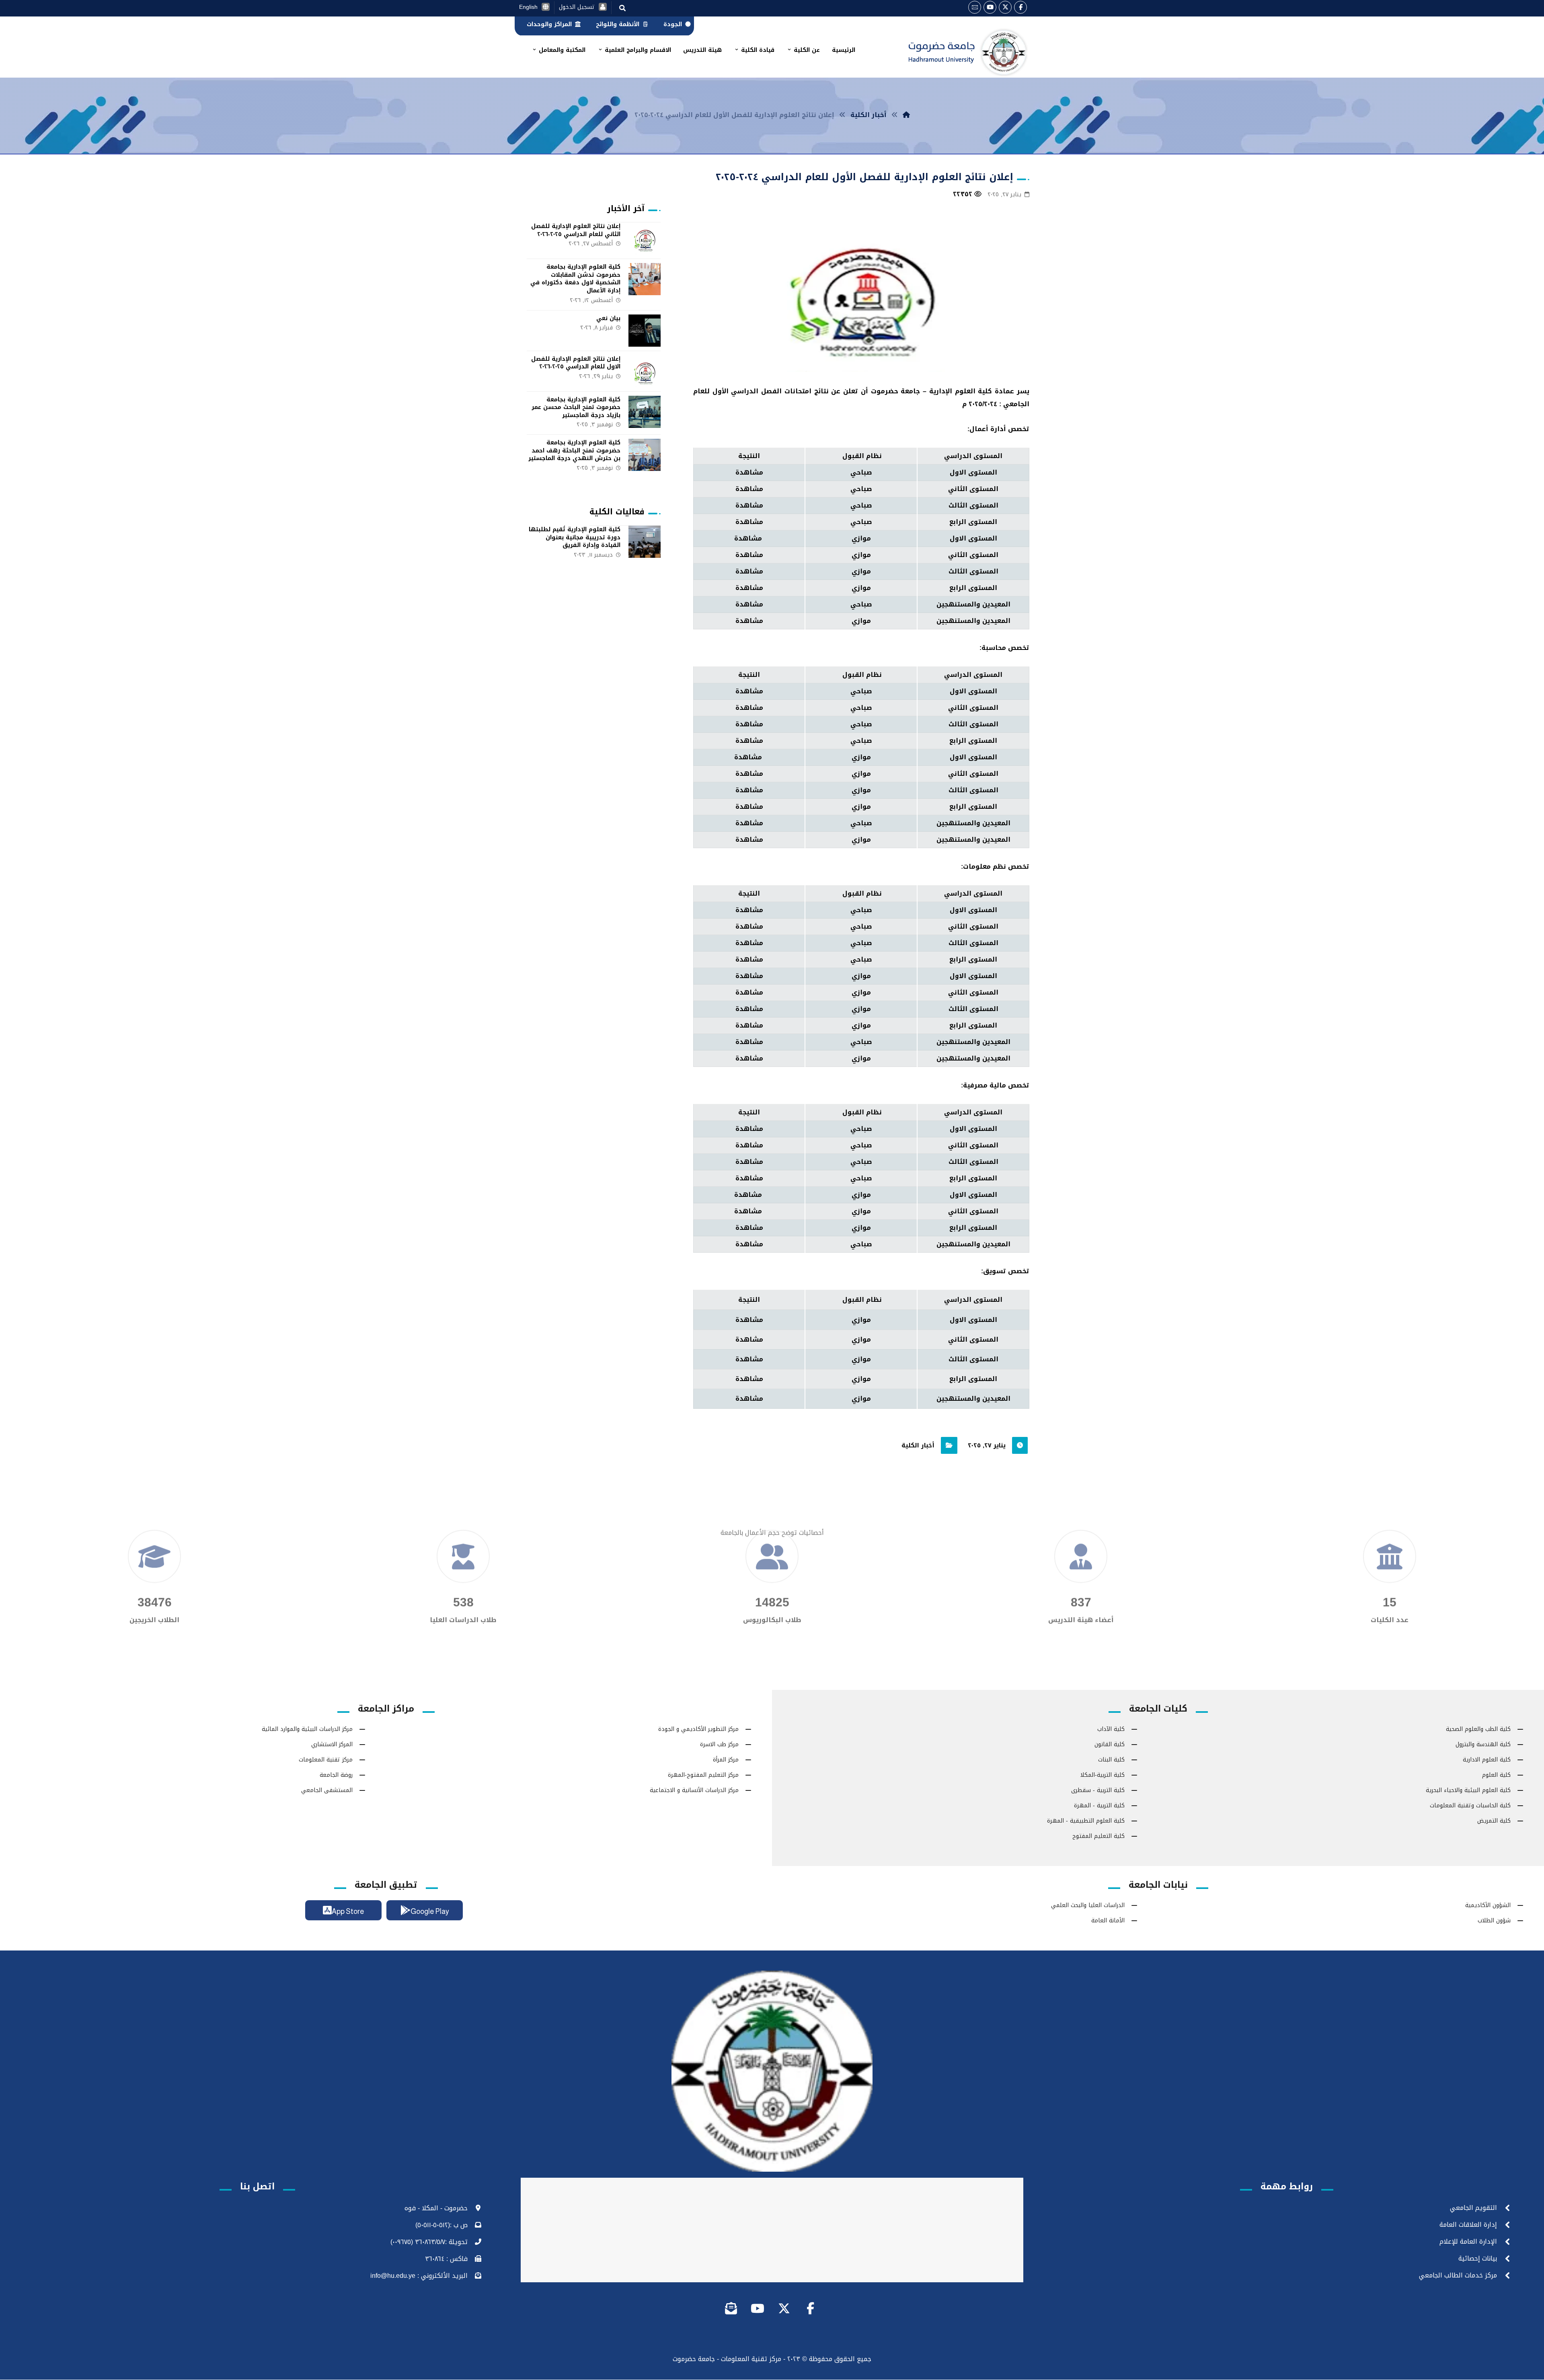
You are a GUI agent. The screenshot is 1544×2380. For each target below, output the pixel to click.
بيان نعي (608, 318)
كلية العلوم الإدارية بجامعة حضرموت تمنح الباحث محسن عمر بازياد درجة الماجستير (576, 407)
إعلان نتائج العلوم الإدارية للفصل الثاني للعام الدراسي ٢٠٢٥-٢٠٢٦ (576, 230)
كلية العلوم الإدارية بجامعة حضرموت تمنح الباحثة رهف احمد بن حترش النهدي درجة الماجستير (574, 450)
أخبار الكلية (918, 1445)
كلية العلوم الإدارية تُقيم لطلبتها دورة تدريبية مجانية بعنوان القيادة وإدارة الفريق (575, 537)
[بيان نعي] (645, 331)
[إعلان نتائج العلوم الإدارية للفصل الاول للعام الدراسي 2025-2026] (645, 371)
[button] (1020, 7)
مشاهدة (749, 472)
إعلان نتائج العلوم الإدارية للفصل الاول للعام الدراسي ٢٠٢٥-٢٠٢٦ (576, 363)
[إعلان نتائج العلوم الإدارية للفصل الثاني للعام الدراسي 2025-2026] (645, 238)
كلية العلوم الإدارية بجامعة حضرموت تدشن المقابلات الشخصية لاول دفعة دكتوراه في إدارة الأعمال (575, 279)
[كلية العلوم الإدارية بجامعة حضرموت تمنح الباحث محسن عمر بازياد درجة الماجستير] (645, 412)
